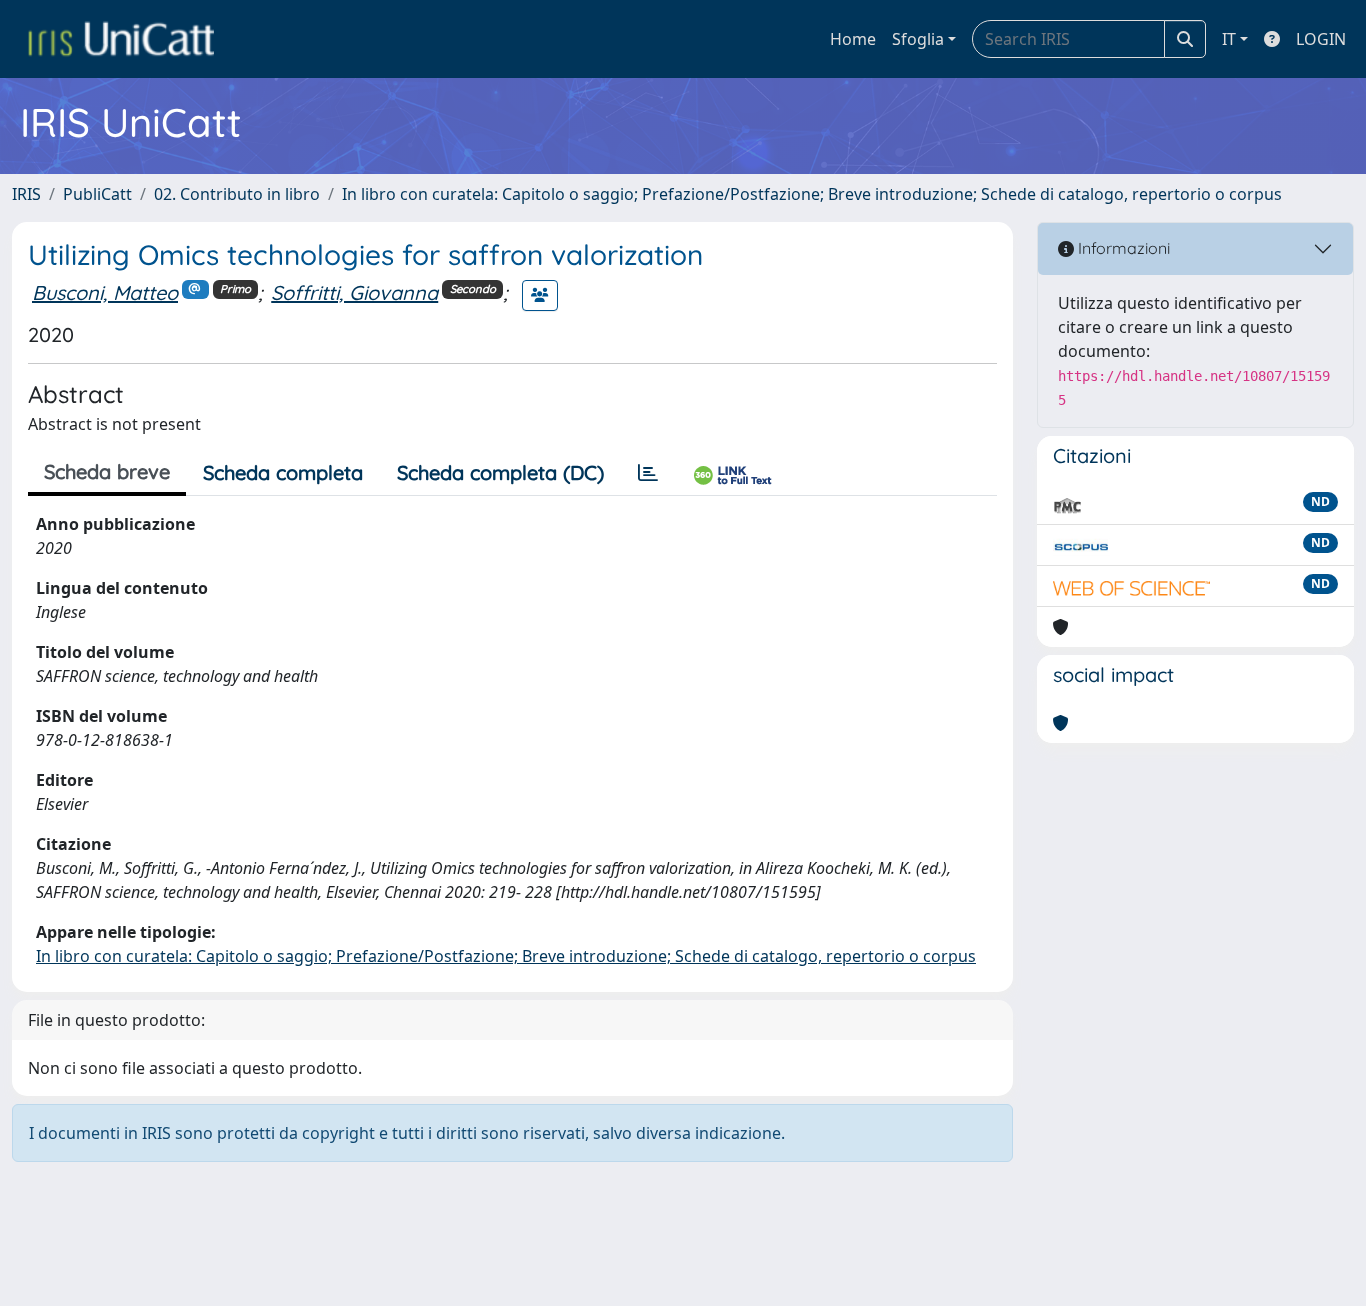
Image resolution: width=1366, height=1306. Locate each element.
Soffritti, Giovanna (354, 292)
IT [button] (1229, 39)
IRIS (26, 194)
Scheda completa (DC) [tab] (500, 472)
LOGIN (1321, 39)
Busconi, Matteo (105, 292)
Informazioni (1122, 248)
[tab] (648, 473)
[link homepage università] (121, 39)
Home (853, 39)
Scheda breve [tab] (107, 471)
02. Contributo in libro (237, 194)
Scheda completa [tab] (283, 472)
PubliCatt (97, 194)
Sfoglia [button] (918, 39)
